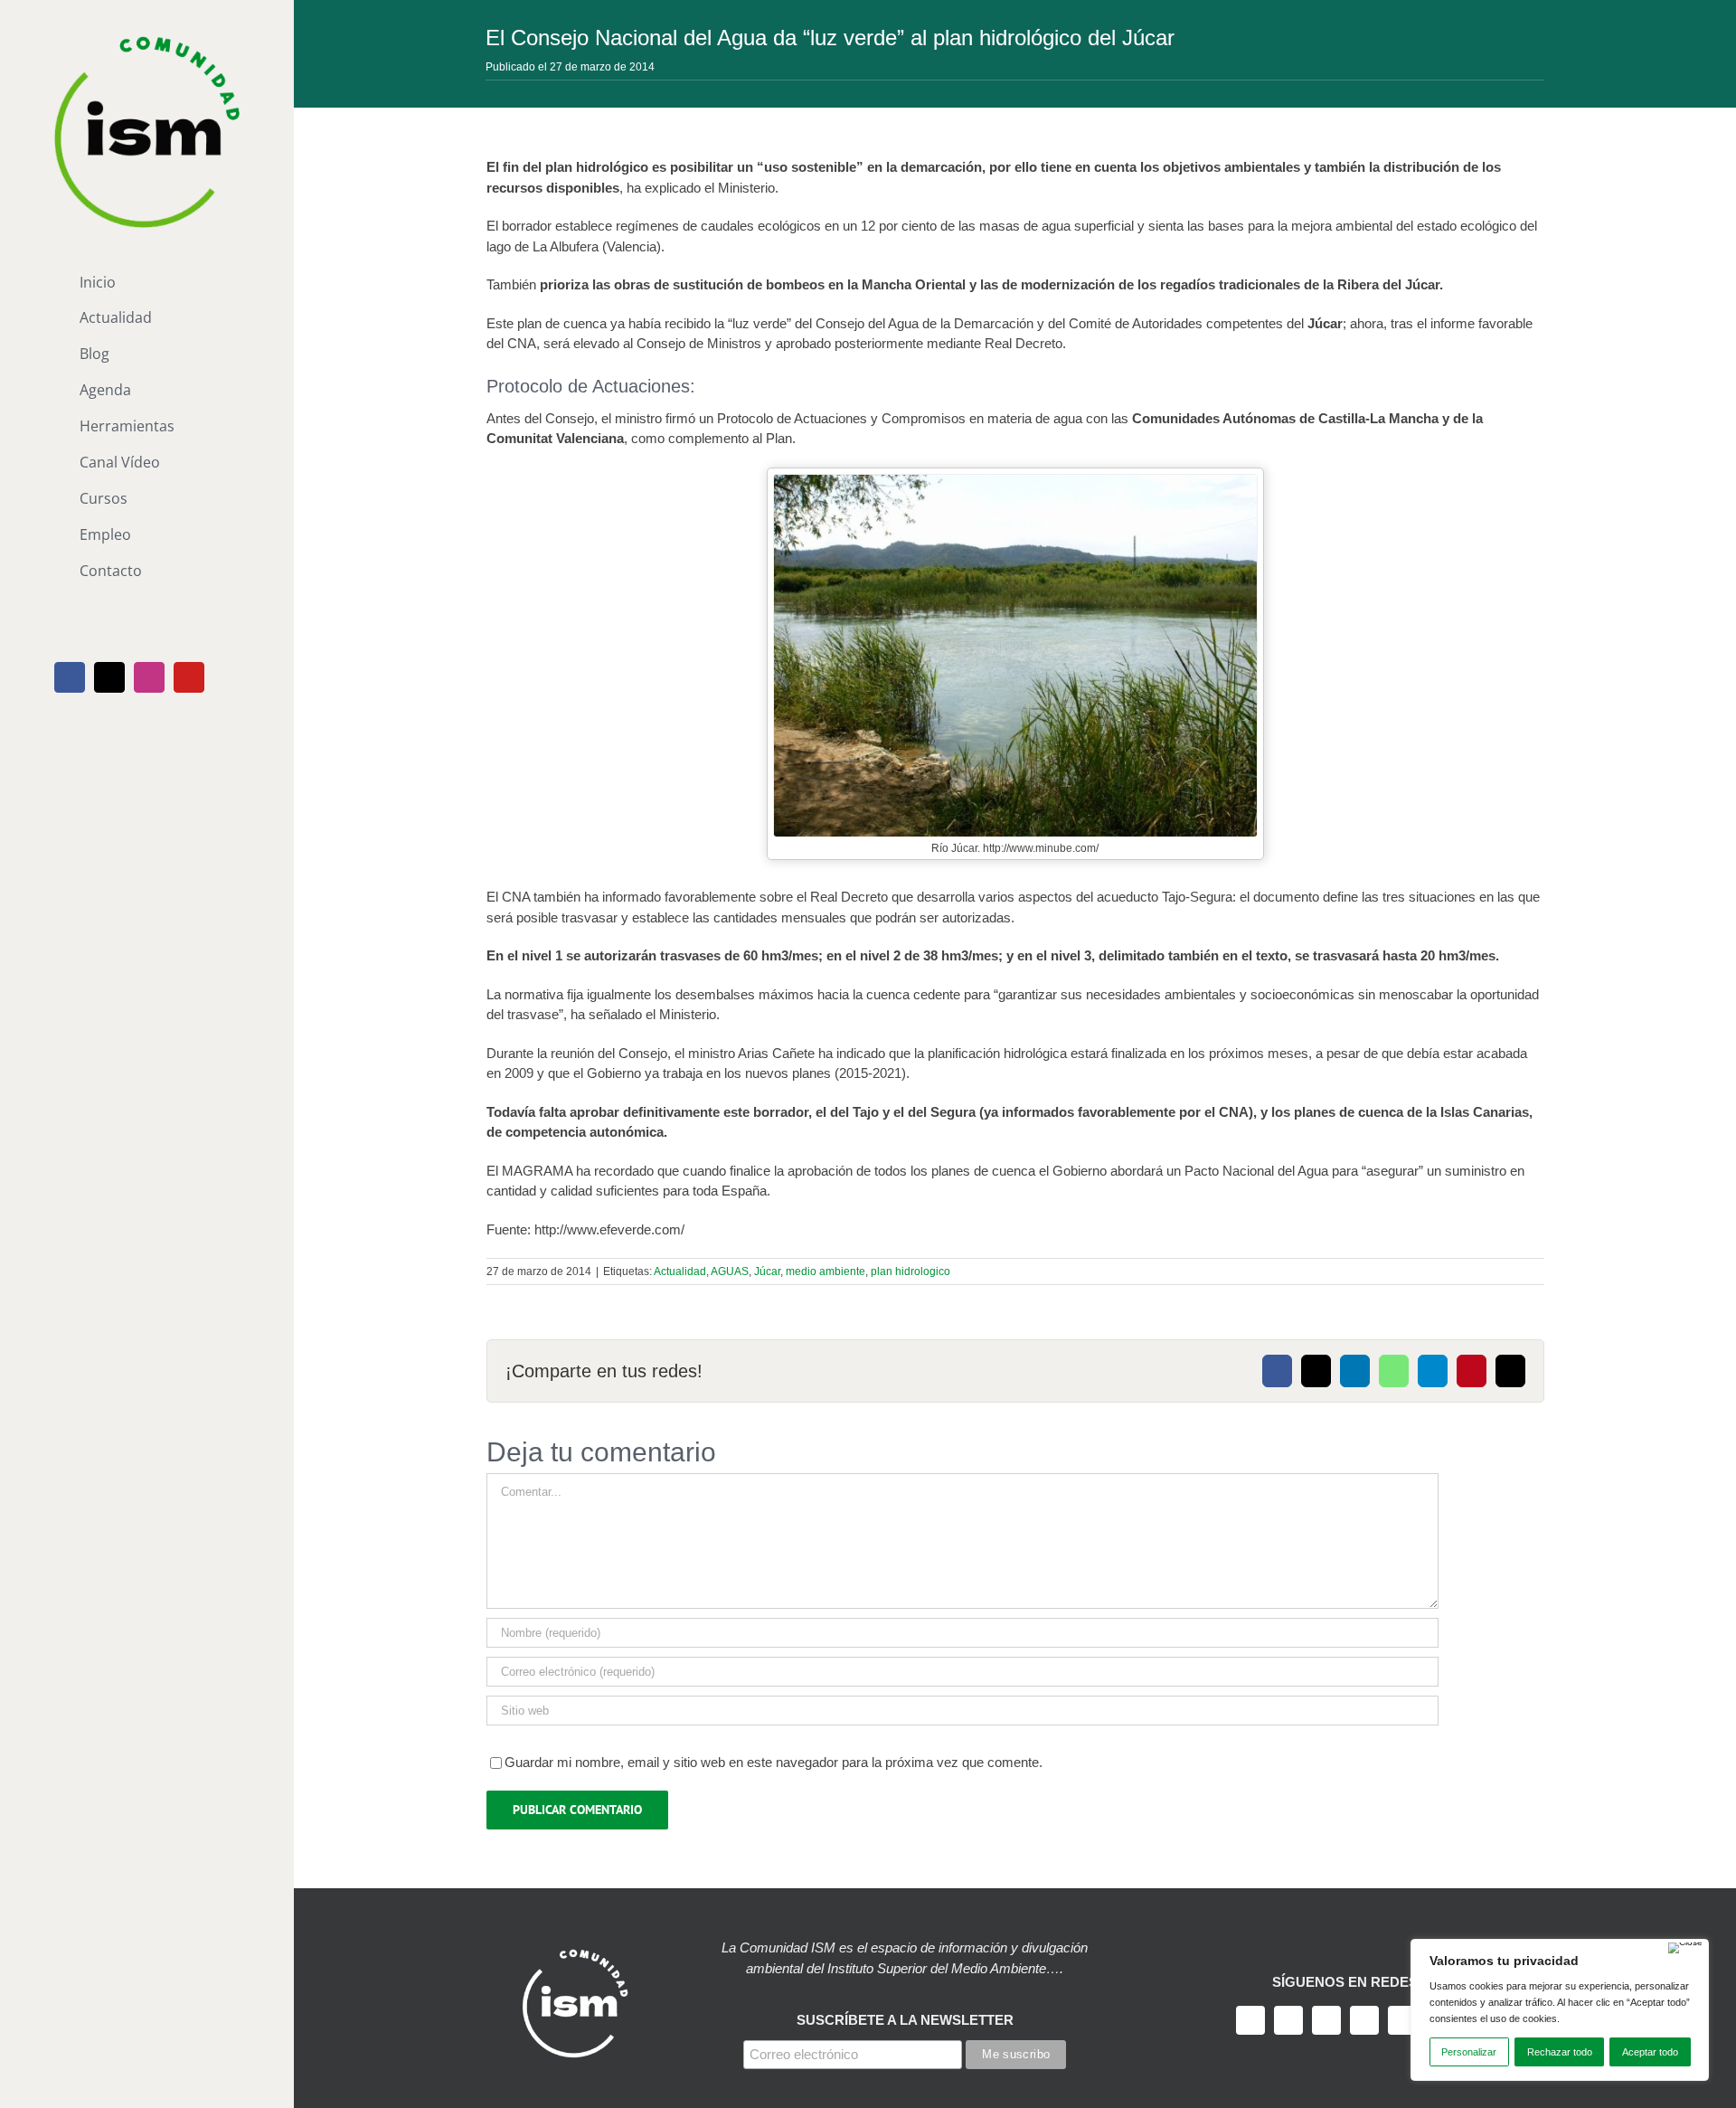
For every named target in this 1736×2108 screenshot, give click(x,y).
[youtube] (1364, 2020)
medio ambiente (826, 1271)
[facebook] (1250, 2020)
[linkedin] (1402, 2020)
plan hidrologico (910, 1271)
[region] (1560, 2010)
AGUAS (730, 1271)
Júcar (767, 1271)
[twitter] (1288, 2020)
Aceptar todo (1650, 2052)
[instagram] (1326, 2020)
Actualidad (680, 1271)
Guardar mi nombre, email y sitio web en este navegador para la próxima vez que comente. (774, 1762)
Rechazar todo (1560, 2052)
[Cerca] (1685, 1948)
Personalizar (1469, 2052)
